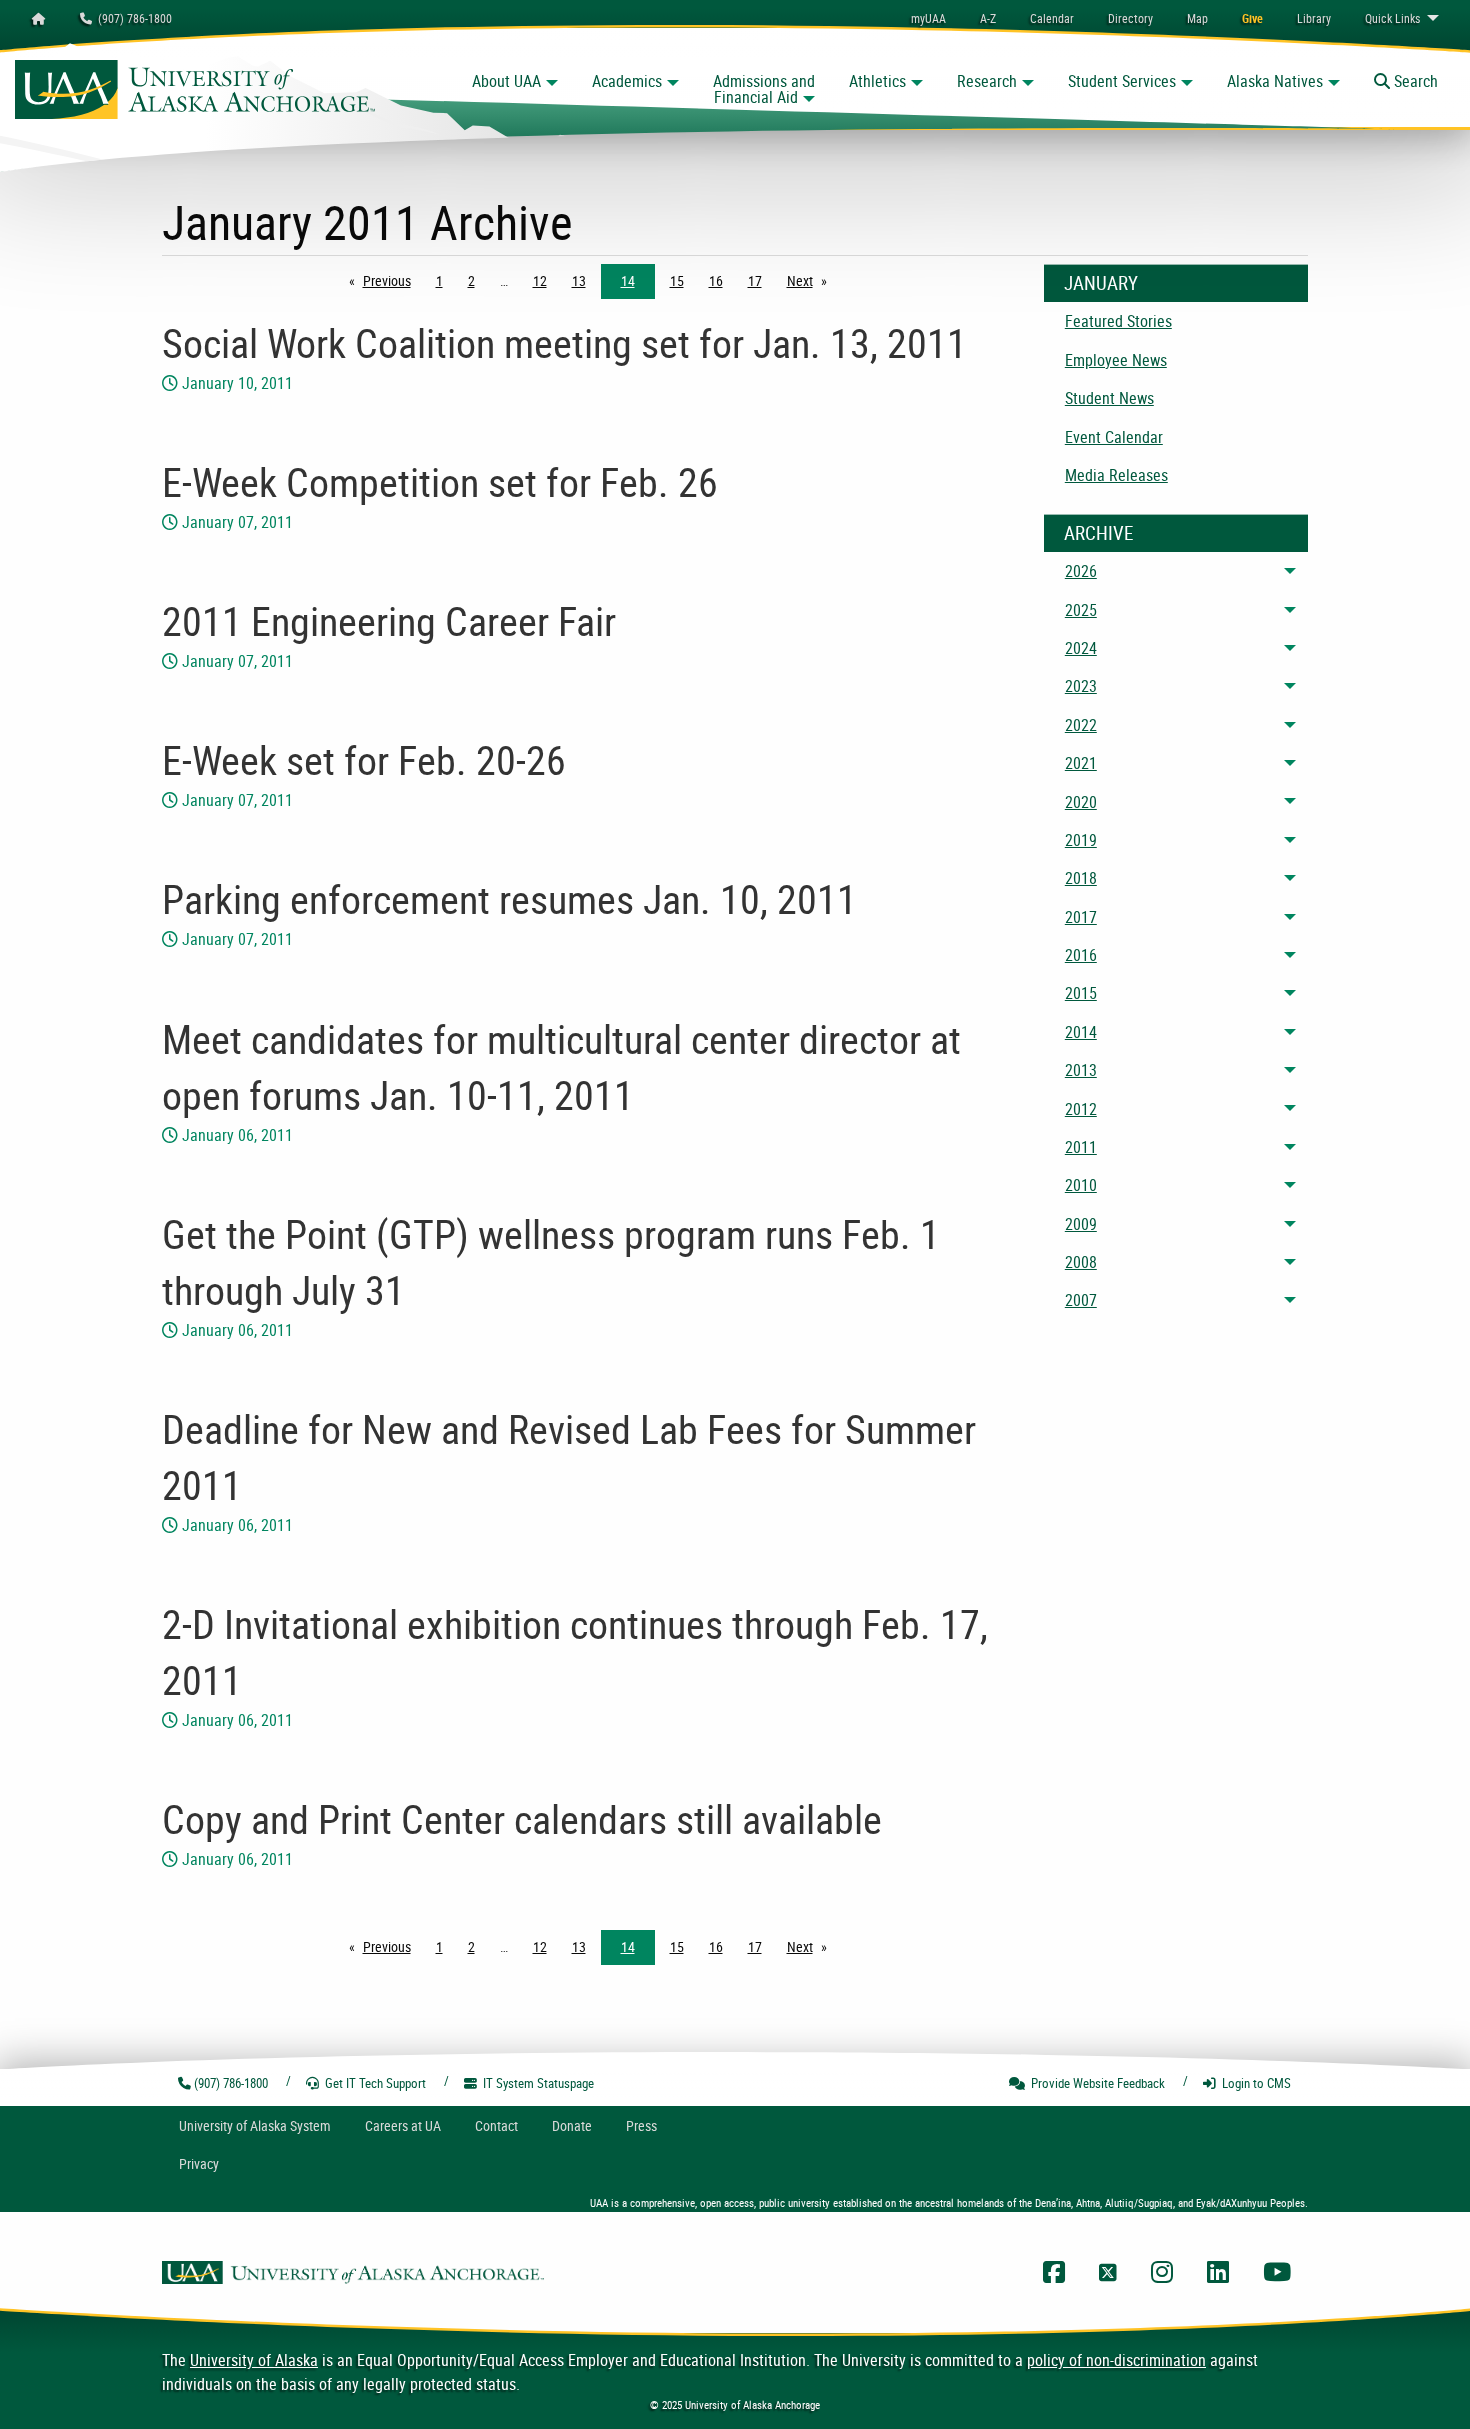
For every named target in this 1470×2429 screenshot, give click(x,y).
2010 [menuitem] (1081, 1185)
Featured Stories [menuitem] (1118, 321)
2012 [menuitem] (1081, 1109)
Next (812, 280)
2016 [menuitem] (1081, 955)
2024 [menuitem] (1081, 648)
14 (628, 280)
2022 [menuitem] (1081, 725)
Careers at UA (403, 2125)
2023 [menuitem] (1081, 686)
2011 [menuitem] (1081, 1147)
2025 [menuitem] (1081, 610)
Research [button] (987, 81)
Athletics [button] (877, 81)
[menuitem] (1052, 18)
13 (579, 280)
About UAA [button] (506, 81)
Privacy (199, 2163)
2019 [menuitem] (1081, 840)
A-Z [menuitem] (988, 18)
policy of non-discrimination (1116, 2360)
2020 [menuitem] (1081, 802)
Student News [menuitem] (1109, 398)
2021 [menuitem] (1081, 763)
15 (677, 280)
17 (755, 280)
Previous (392, 280)
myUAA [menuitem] (928, 18)
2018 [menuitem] (1081, 878)
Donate (572, 2125)
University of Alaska (254, 2360)
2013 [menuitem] (1081, 1070)
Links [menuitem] (1392, 18)
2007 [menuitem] (1081, 1300)
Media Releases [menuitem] (1116, 475)
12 (540, 280)
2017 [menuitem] (1081, 917)
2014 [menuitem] (1081, 1032)
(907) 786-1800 (132, 18)
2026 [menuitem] (1081, 571)
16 (716, 280)
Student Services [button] (1122, 81)
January (1101, 283)
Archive (1098, 533)
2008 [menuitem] (1081, 1262)
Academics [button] (627, 81)
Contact (496, 2125)
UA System (255, 2125)
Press (641, 2125)
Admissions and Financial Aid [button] (764, 89)
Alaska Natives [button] (1275, 81)
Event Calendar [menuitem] (1114, 437)
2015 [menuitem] (1081, 993)
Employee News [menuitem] (1116, 360)
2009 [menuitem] (1081, 1224)
